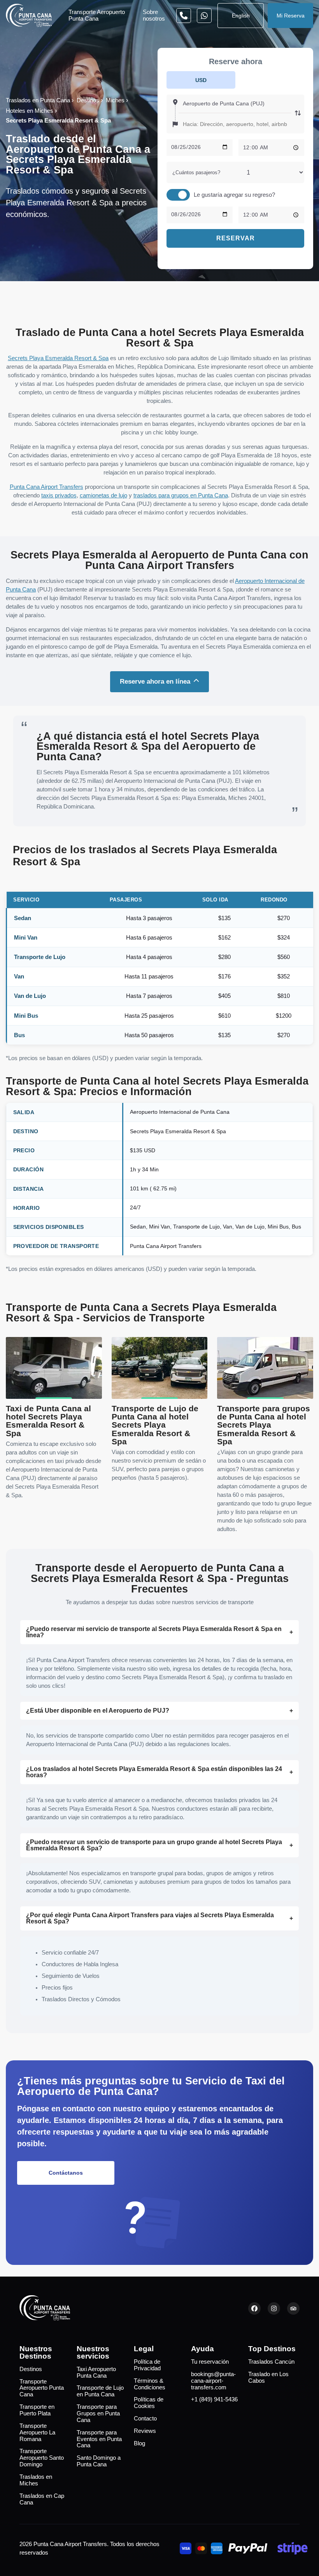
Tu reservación (210, 2362)
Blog (139, 2443)
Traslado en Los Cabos (268, 2377)
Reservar (236, 238)
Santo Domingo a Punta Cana (99, 2461)
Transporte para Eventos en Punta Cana (99, 2439)
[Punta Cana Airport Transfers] (29, 15)
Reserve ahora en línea (155, 681)
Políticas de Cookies (149, 2403)
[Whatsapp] (184, 16)
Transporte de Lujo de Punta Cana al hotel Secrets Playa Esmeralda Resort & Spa (155, 1425)
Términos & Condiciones (150, 2384)
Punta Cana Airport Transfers (46, 487)
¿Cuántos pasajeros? (196, 172)
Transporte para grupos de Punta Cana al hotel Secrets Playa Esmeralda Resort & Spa (264, 1425)
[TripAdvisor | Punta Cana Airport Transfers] (293, 2308)
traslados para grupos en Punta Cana (181, 495)
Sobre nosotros (154, 15)
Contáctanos (66, 2173)
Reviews (145, 2431)
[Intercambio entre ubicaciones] (298, 114)
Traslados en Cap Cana (42, 2499)
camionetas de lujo (103, 495)
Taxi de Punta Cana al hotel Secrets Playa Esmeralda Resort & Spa (48, 1421)
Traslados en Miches (36, 2480)
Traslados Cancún (271, 2362)
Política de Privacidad (147, 2365)
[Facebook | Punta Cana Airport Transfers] (254, 2308)
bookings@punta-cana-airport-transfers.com (213, 2381)
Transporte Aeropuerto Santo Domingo (42, 2458)
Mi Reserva (291, 16)
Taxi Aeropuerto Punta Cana (96, 2372)
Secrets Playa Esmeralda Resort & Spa (58, 358)
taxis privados (59, 495)
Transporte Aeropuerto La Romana (37, 2432)
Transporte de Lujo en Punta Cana (100, 2391)
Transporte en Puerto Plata (37, 2410)
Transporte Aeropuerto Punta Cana (97, 15)
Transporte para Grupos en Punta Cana (98, 2413)
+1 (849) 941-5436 (214, 2399)
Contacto (145, 2418)
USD (201, 80)
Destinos (31, 2369)
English (241, 16)
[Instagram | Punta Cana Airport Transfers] (274, 2308)
